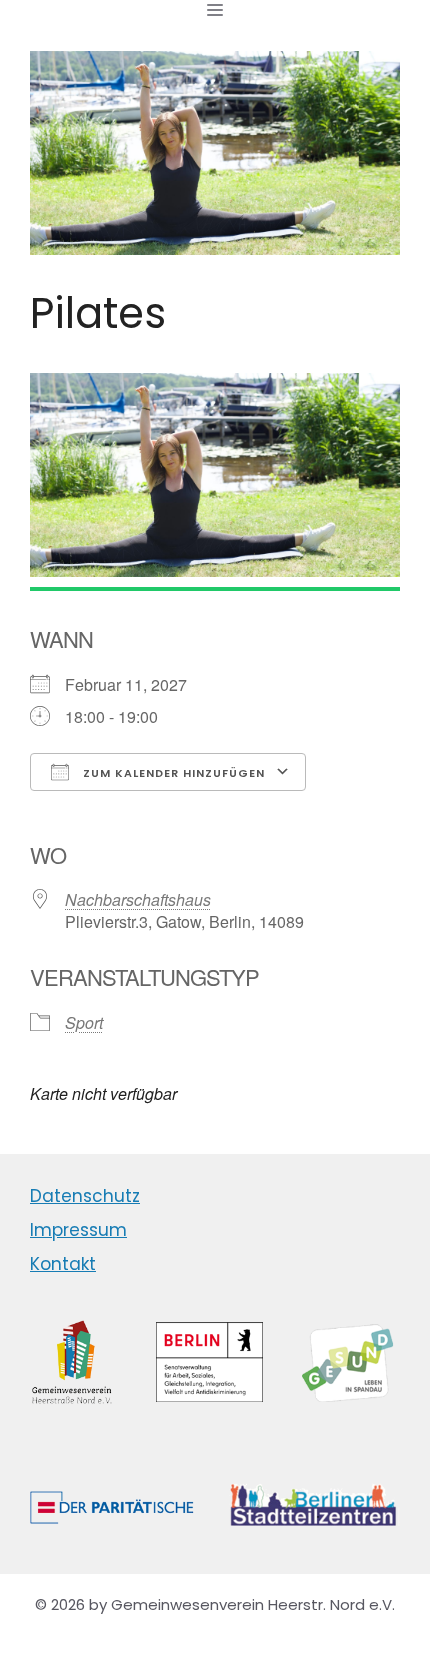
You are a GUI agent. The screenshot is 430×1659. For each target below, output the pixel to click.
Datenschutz (85, 1196)
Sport (84, 1022)
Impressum (78, 1230)
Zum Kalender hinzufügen (172, 773)
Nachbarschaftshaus (138, 899)
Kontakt (63, 1264)
